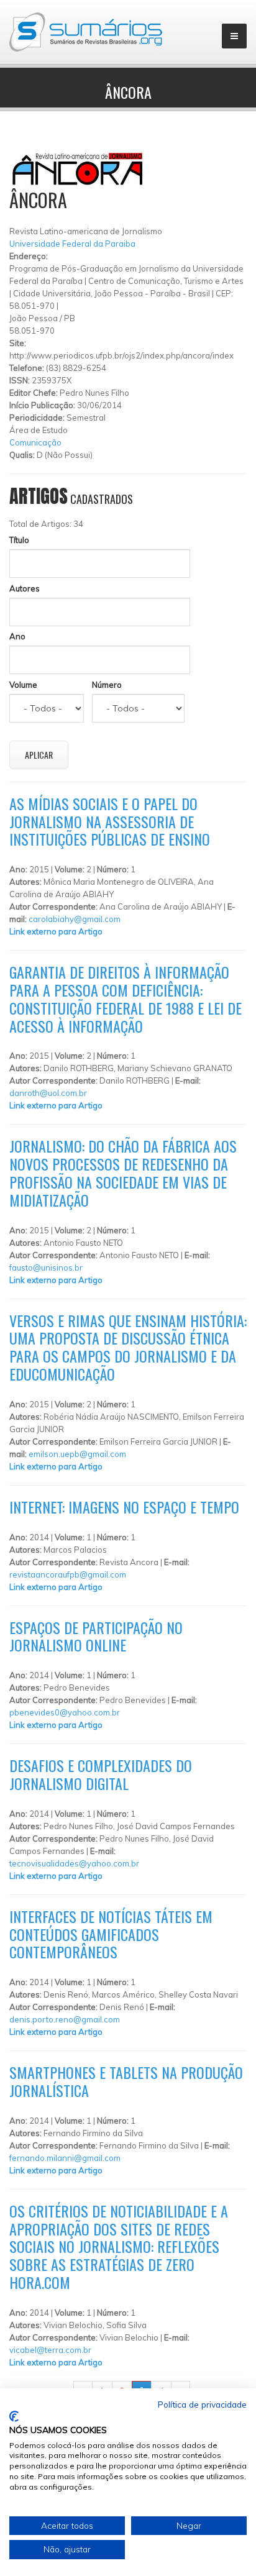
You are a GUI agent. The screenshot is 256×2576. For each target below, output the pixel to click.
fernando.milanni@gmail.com (65, 2158)
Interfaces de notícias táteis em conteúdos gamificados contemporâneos (111, 1934)
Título (19, 540)
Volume (23, 685)
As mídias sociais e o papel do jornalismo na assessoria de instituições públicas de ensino (110, 821)
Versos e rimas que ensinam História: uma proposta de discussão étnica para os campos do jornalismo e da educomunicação (128, 1347)
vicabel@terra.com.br (50, 2350)
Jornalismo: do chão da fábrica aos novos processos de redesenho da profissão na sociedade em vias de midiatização (123, 1172)
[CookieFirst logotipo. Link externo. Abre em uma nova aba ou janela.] (14, 2416)
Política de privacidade (202, 2404)
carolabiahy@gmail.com (75, 919)
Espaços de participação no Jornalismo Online (96, 1636)
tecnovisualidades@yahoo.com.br (74, 1863)
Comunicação (35, 442)
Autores (25, 588)
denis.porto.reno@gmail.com (65, 2019)
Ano (17, 636)
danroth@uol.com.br (48, 1093)
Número (107, 685)
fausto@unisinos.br (46, 1267)
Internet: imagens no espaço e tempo (124, 1507)
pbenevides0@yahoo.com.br (65, 1712)
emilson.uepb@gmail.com (77, 1454)
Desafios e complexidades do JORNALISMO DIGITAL (101, 1774)
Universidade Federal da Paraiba (72, 244)
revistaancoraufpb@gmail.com (68, 1574)
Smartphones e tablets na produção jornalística (126, 2081)
